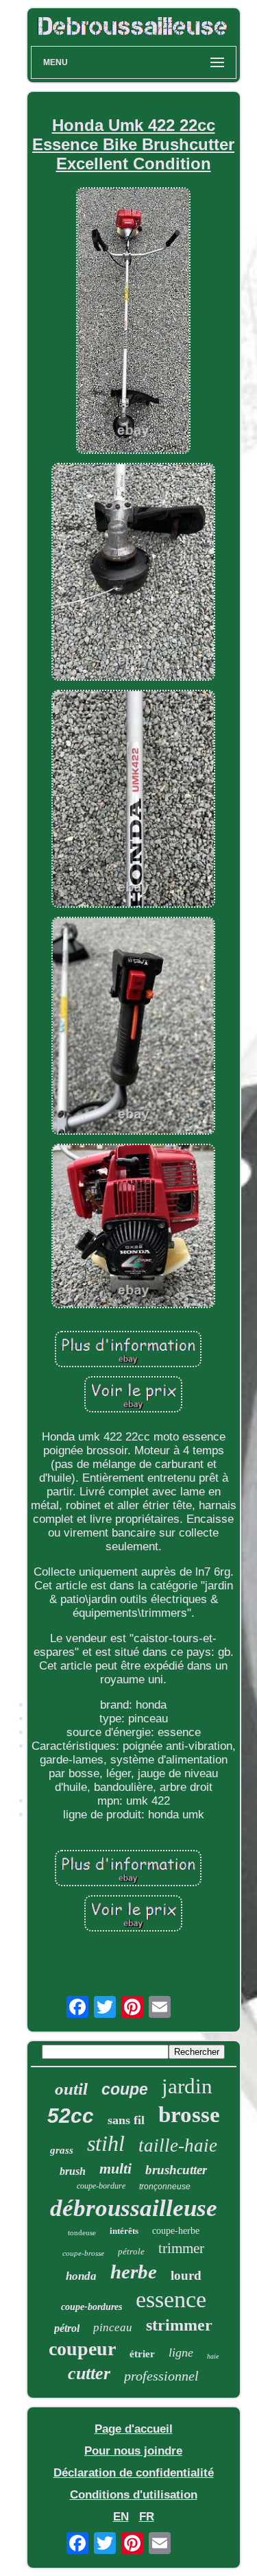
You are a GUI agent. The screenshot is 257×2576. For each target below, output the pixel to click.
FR (147, 2517)
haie (213, 2356)
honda (81, 2276)
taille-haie (178, 2145)
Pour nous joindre (133, 2451)
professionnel (161, 2376)
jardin (187, 2086)
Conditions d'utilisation (134, 2495)
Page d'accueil (134, 2429)
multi (115, 2168)
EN (121, 2517)
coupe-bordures (91, 2307)
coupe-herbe (176, 2231)
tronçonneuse (165, 2187)
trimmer (181, 2248)
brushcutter (176, 2170)
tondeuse (82, 2232)
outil (71, 2089)
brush (73, 2171)
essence (171, 2299)
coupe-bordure (101, 2186)
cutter (89, 2373)
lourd (186, 2275)
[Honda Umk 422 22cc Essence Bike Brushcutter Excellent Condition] (133, 323)
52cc (71, 2116)
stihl (106, 2143)
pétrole (131, 2251)
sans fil (126, 2120)
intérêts (124, 2231)
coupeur (82, 2349)
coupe (125, 2089)
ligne (181, 2352)
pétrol (67, 2328)
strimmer (179, 2325)
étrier (142, 2354)
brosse (189, 2115)
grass (62, 2150)
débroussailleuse (134, 2208)
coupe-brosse (83, 2253)
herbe (134, 2272)
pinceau (113, 2327)
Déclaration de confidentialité (134, 2473)
